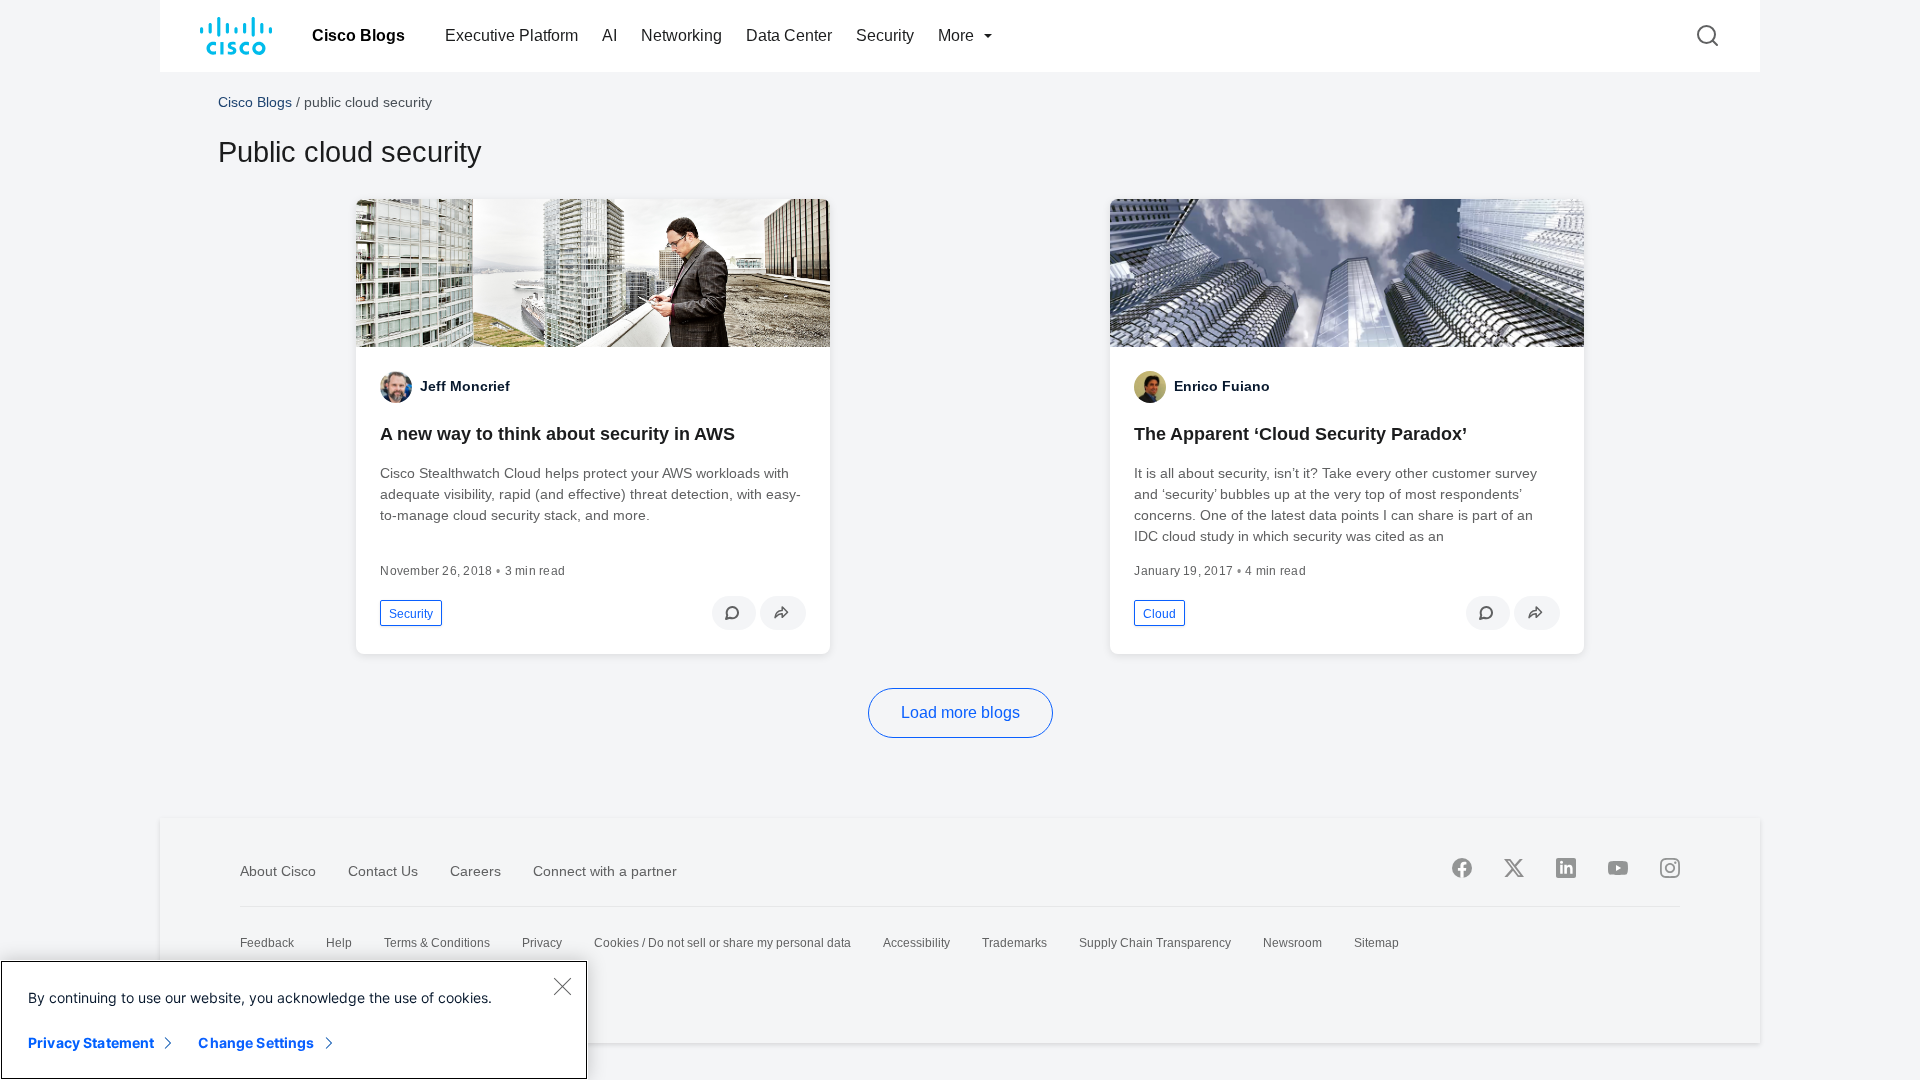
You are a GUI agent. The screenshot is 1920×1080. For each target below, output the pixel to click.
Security (885, 35)
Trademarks (1014, 943)
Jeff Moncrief (465, 386)
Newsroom (1292, 943)
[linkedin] (1566, 868)
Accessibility (916, 943)
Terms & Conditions (437, 943)
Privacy (542, 943)
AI (609, 35)
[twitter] (1514, 868)
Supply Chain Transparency (1155, 943)
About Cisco (278, 871)
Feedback (267, 943)
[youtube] (1618, 868)
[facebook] (1462, 868)
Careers (475, 871)
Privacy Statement (91, 1042)
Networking (681, 35)
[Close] (562, 986)
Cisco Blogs (358, 35)
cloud (1159, 614)
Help (339, 943)
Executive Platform (511, 35)
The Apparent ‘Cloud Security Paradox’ (1300, 434)
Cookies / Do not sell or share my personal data (722, 943)
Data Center (789, 35)
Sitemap (1376, 943)
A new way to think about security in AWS (557, 434)
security (411, 614)
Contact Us (383, 871)
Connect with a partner (605, 871)
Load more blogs (960, 712)
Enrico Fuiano (1222, 386)
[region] (294, 1020)
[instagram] (1670, 868)
